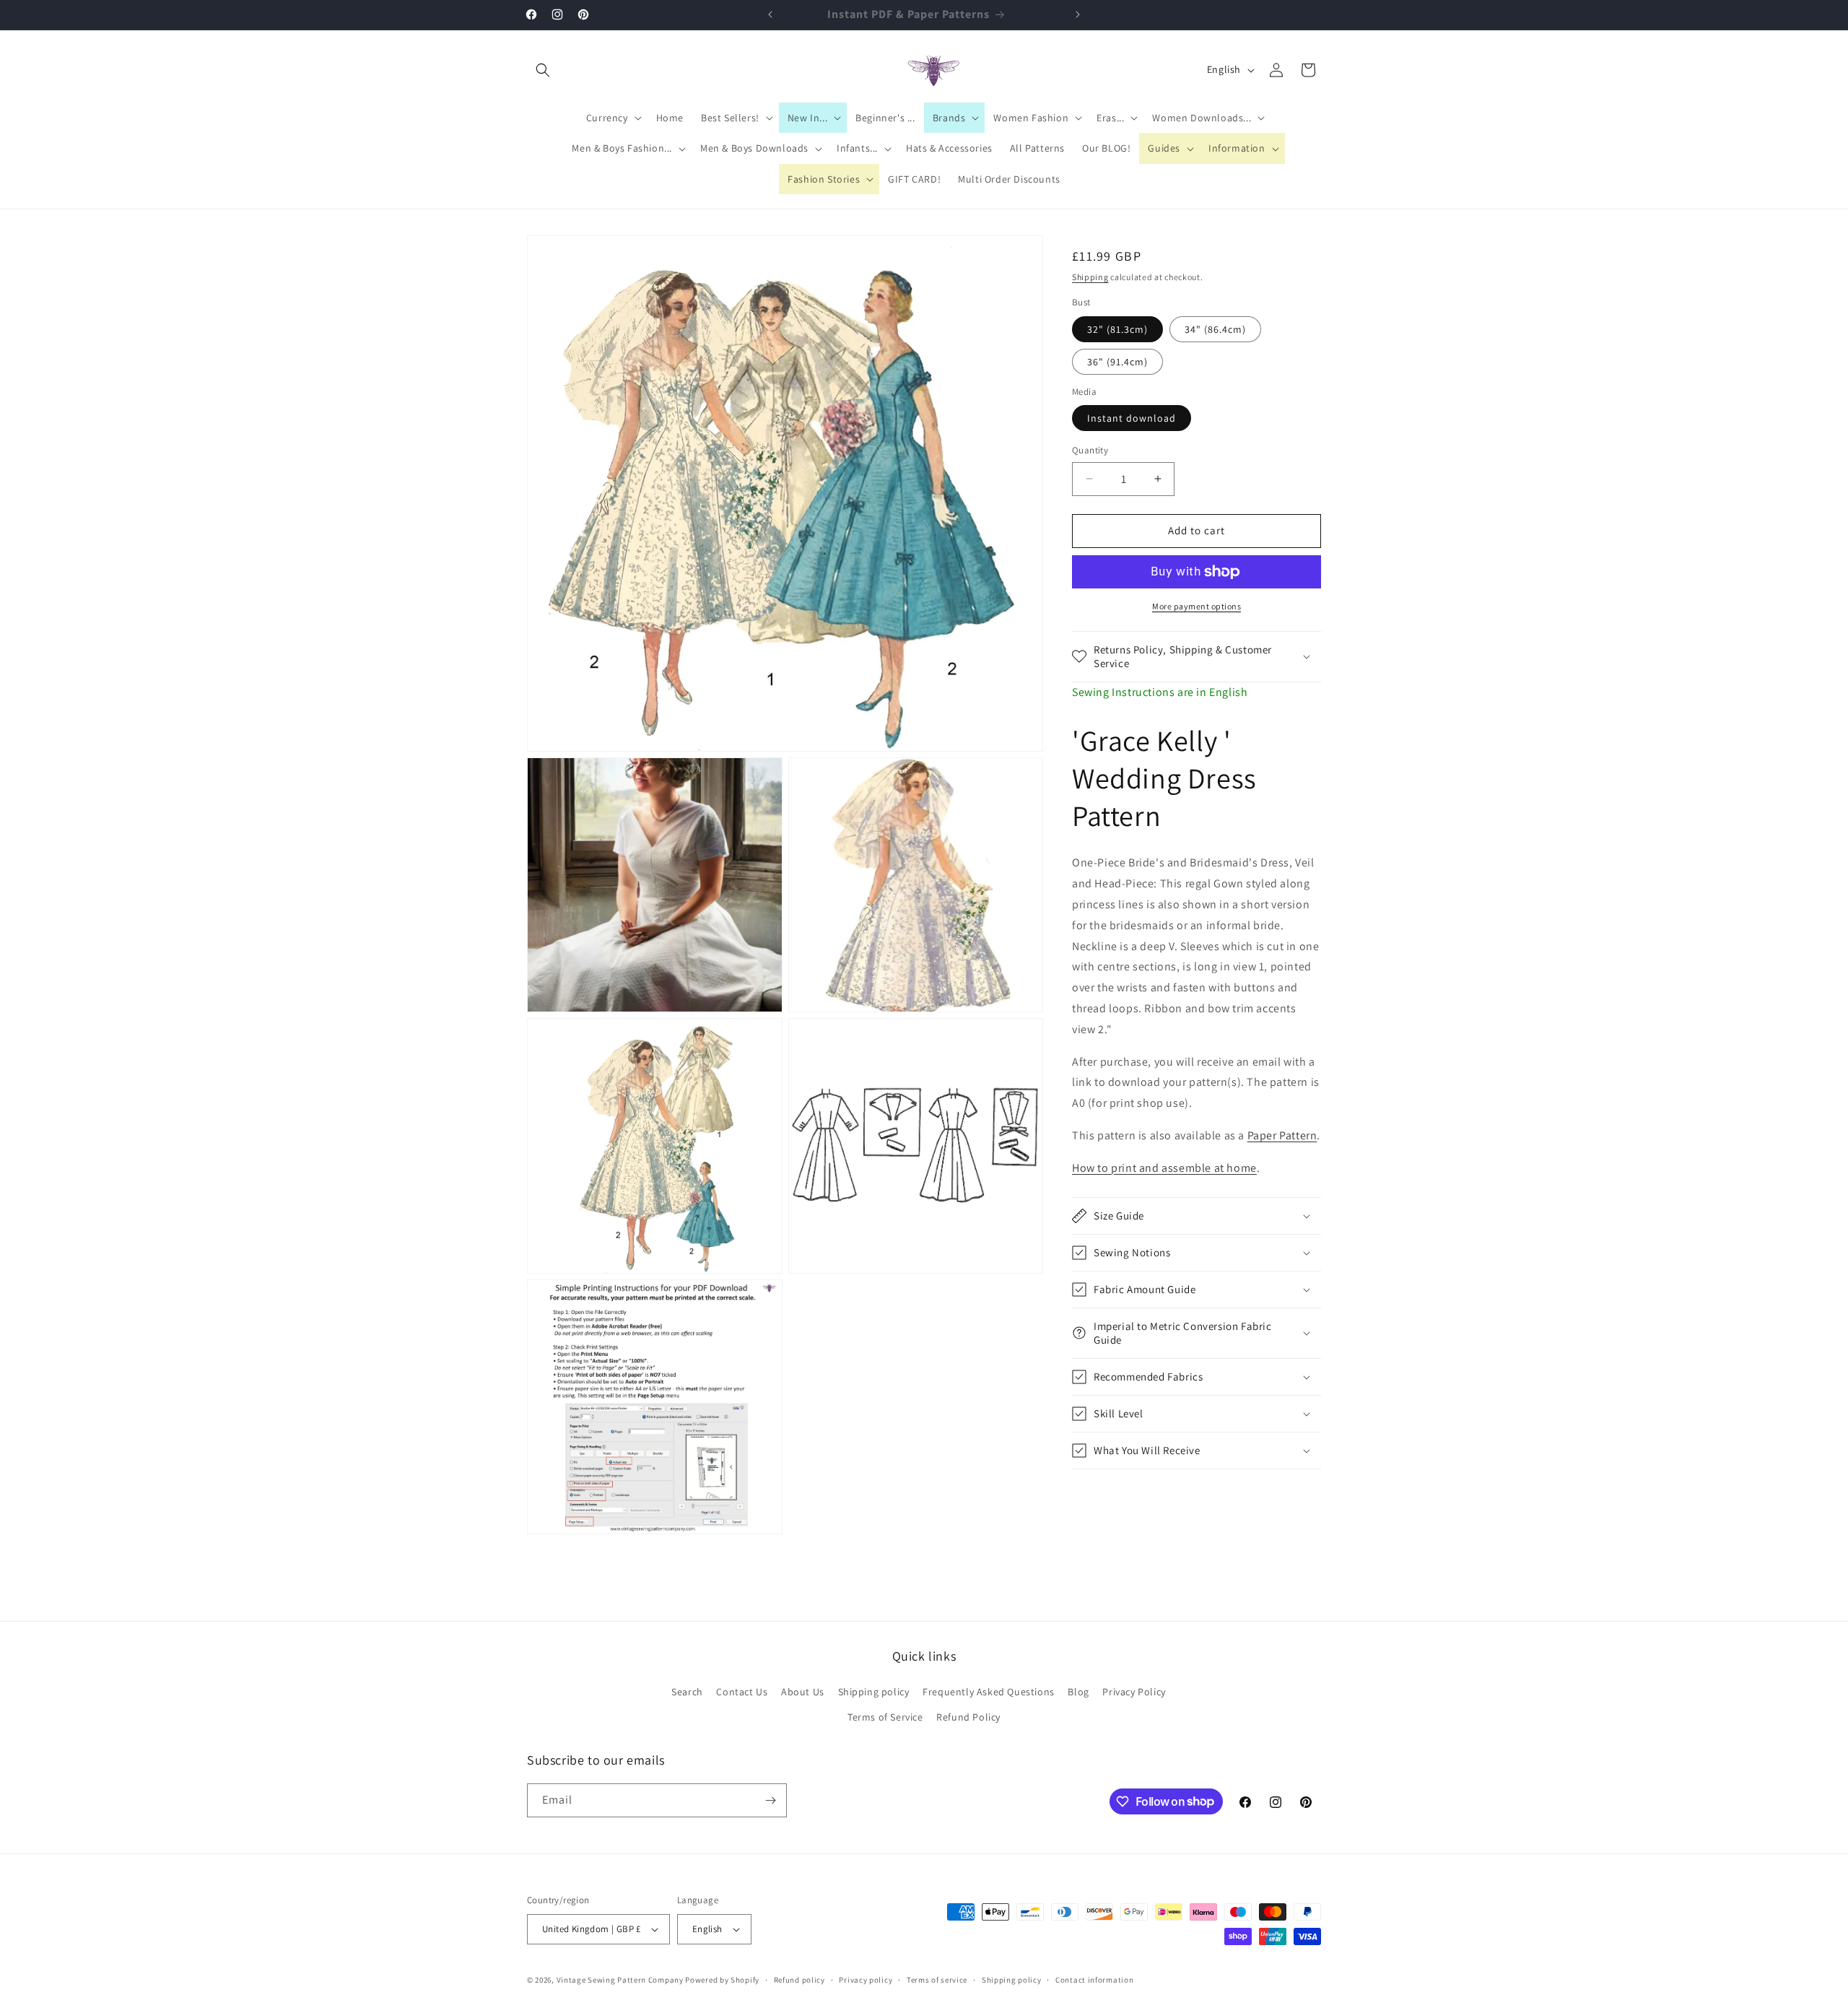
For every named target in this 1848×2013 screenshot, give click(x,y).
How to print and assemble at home (1164, 1168)
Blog (1078, 1692)
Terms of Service (885, 1717)
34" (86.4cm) (1215, 329)
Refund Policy (968, 1717)
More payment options (1197, 606)
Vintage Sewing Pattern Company (620, 1980)
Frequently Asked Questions (989, 1692)
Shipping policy (874, 1692)
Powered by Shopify (722, 1980)
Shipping (1090, 277)
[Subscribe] (770, 1800)
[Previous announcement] (770, 14)
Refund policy (799, 1980)
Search (687, 1692)
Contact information (1094, 1980)
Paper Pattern (1282, 1135)
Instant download (1132, 418)
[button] (543, 70)
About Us (803, 1692)
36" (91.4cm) (1117, 362)
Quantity (1090, 450)
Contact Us (742, 1692)
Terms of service (937, 1980)
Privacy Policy (1134, 1692)
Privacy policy (866, 1980)
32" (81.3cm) (1117, 329)
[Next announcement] (1078, 14)
